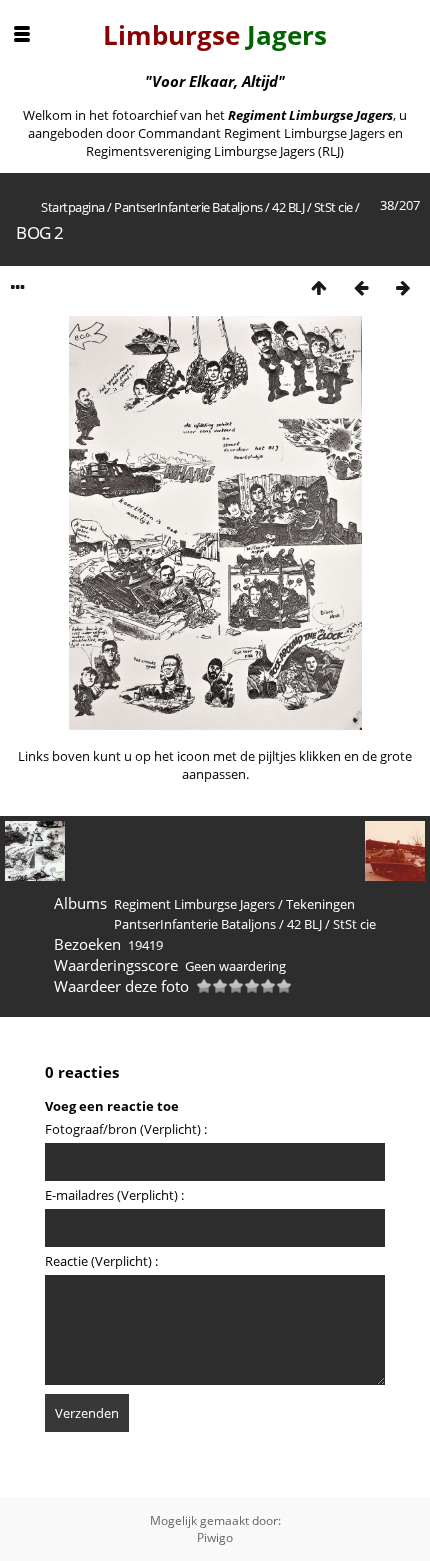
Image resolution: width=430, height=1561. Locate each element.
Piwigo (215, 1537)
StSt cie (333, 207)
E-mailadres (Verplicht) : (114, 1195)
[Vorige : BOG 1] (361, 287)
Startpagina (73, 207)
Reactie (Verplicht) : (101, 1261)
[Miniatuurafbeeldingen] (319, 287)
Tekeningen (320, 904)
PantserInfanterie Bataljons (188, 207)
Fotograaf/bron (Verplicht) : (126, 1129)
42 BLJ (288, 207)
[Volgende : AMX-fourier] (403, 287)
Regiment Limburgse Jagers (194, 904)
